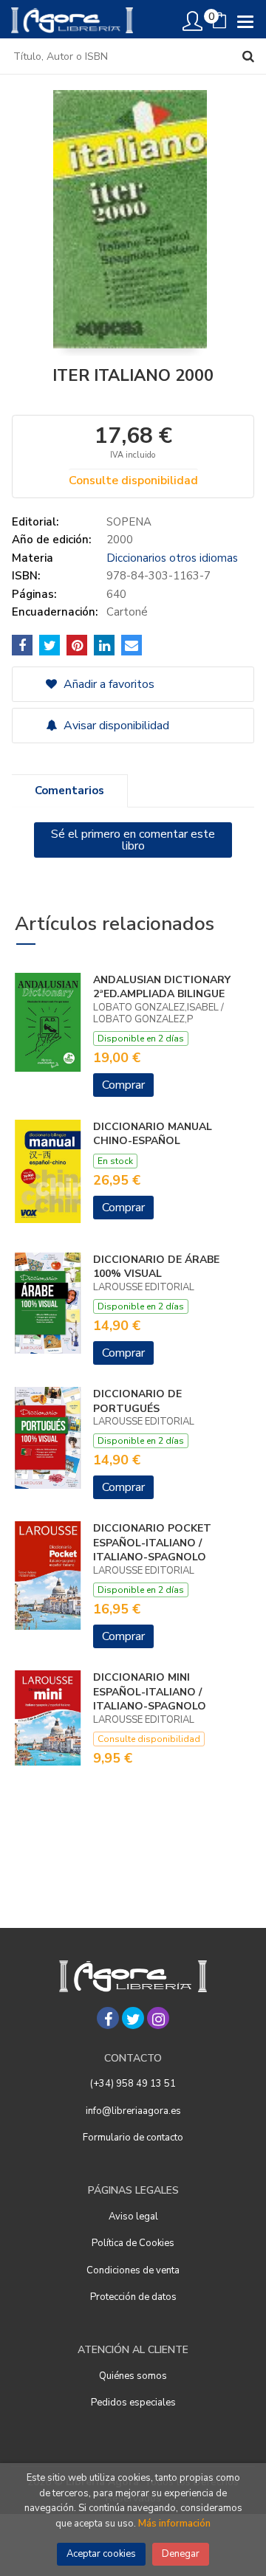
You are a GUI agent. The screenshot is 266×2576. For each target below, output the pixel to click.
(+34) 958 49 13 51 (133, 2084)
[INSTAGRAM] (158, 2018)
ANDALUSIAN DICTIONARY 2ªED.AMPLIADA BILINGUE (162, 987)
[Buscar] (248, 56)
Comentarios (69, 791)
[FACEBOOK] (108, 2018)
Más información (174, 2524)
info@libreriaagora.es (133, 2111)
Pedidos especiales (133, 2403)
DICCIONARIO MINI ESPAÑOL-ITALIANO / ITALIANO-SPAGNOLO (150, 1692)
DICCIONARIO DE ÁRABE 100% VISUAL (156, 1267)
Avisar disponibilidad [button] (115, 726)
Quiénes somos (133, 2376)
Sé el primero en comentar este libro (133, 840)
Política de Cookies (133, 2243)
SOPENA (129, 522)
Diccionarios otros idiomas (172, 558)
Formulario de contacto (133, 2138)
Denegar (181, 2554)
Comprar (123, 1085)
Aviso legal (133, 2217)
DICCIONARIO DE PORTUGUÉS (137, 1401)
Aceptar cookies (101, 2554)
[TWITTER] (133, 2018)
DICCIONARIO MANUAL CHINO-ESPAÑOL (153, 1134)
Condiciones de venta (133, 2270)
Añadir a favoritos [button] (108, 684)
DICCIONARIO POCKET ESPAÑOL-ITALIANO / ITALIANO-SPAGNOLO (152, 1543)
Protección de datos (133, 2297)
